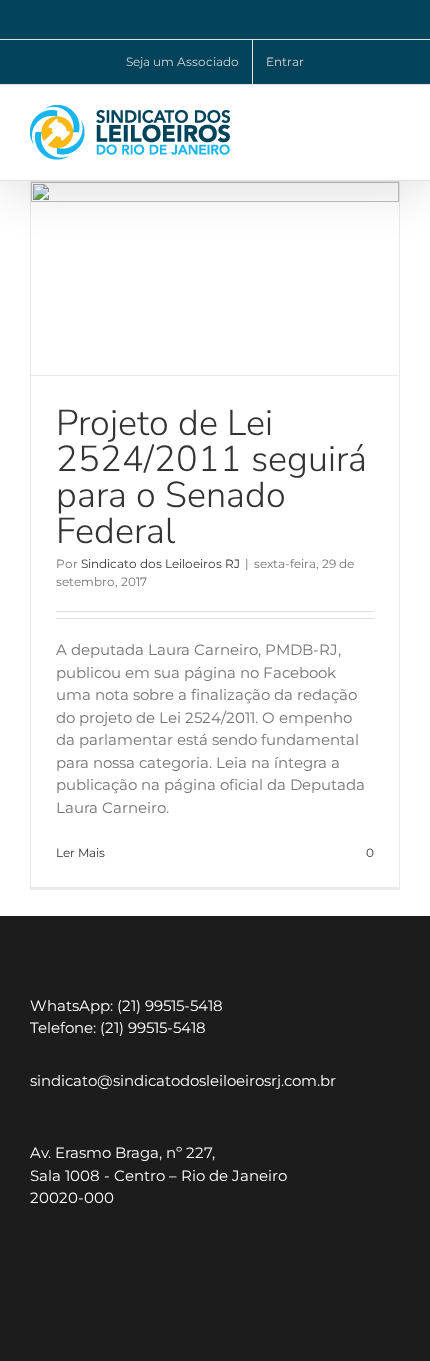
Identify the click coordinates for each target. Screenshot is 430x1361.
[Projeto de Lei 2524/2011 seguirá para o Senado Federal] (215, 278)
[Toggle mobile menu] (392, 115)
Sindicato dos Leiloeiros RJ (160, 563)
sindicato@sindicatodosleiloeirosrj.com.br (183, 1080)
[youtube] (87, 1261)
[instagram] (42, 1261)
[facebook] (132, 1261)
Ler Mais (80, 852)
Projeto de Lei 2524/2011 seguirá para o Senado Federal (211, 477)
